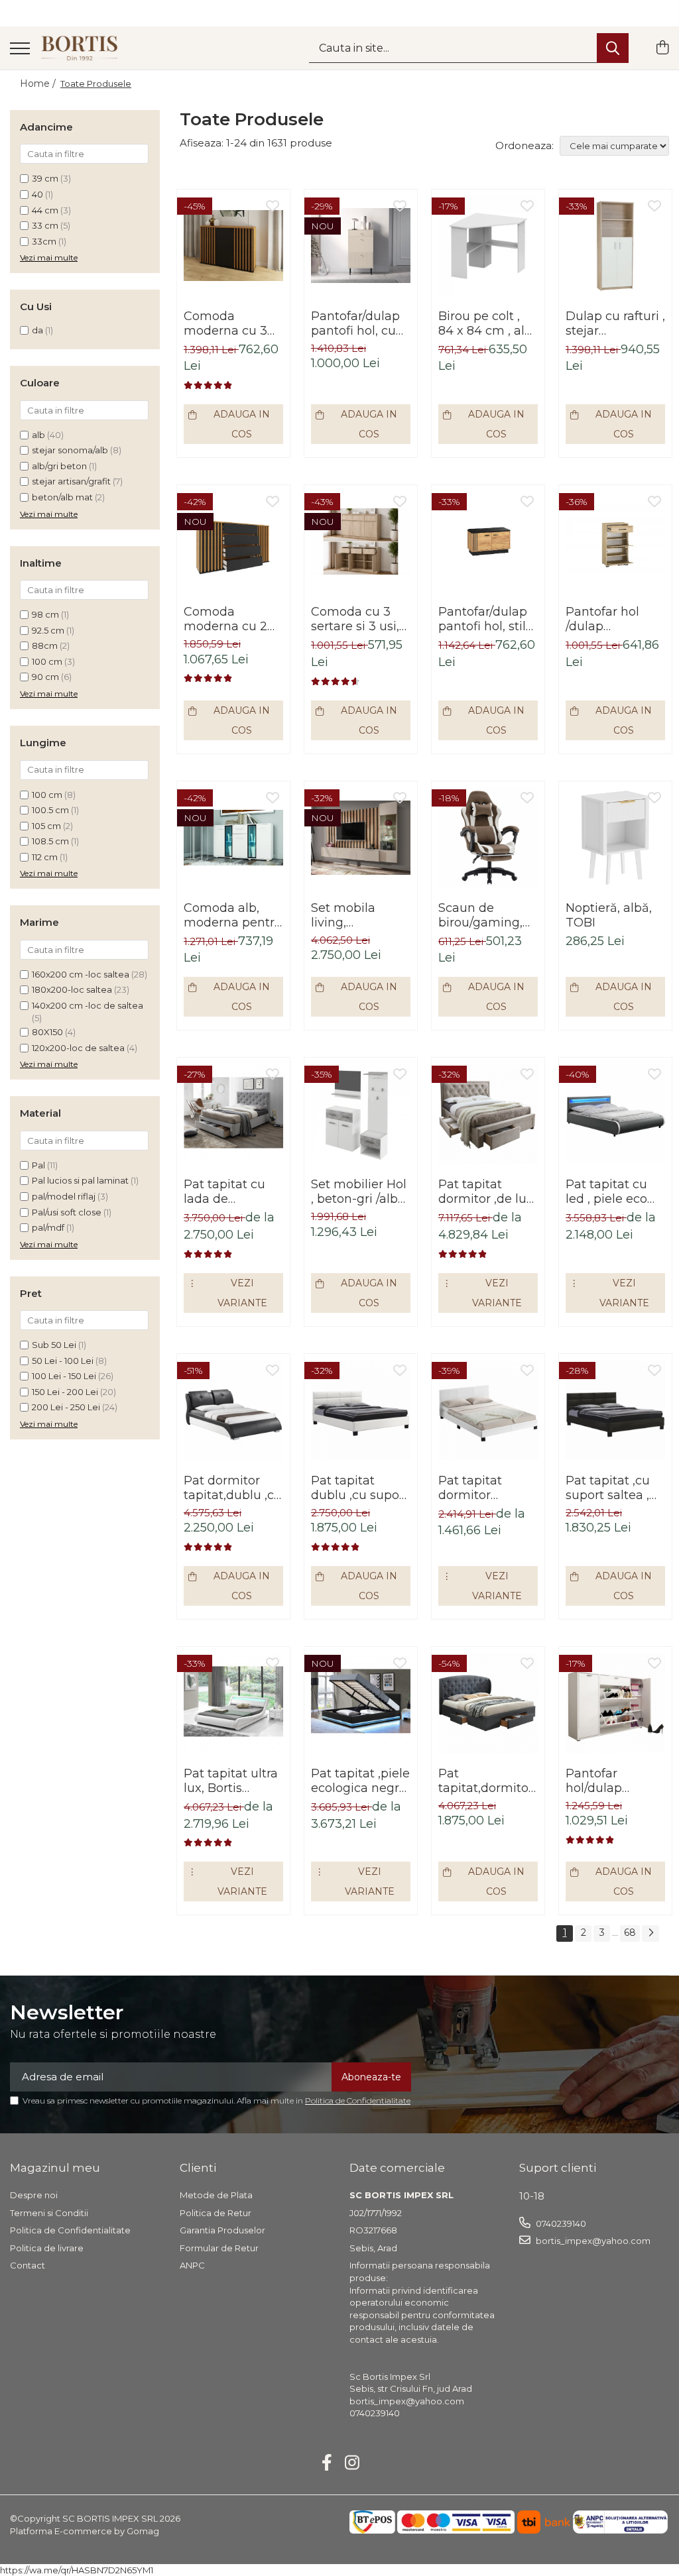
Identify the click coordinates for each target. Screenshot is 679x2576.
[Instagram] (352, 2463)
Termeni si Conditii (49, 2213)
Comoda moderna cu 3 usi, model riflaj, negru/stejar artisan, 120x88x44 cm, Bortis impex (230, 323)
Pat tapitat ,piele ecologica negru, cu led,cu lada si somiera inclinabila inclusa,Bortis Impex (360, 1781)
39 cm (45, 178)
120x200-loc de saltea (78, 1048)
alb (38, 435)
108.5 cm (50, 841)
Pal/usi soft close (67, 1212)
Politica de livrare (47, 2248)
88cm (45, 645)
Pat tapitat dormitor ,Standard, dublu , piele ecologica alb (488, 1488)
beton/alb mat (62, 497)
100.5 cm (50, 810)
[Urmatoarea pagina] (650, 1933)
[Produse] (20, 49)
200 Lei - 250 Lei (66, 1407)
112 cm (45, 857)
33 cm (45, 225)
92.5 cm (48, 630)
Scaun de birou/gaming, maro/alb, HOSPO (480, 915)
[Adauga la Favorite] (273, 207)
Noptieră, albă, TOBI (609, 915)
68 (630, 1932)
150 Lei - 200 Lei (65, 1392)
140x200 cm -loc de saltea (88, 1005)
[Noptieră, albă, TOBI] (615, 838)
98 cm (45, 614)
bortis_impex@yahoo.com (592, 2241)
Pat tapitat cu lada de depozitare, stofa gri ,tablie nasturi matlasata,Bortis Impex (233, 1192)
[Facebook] (327, 2463)
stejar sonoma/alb (70, 450)
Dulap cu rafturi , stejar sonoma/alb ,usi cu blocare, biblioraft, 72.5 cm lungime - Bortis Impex (615, 323)
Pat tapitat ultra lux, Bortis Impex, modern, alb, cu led (231, 1781)
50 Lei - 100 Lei (63, 1361)
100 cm (47, 661)
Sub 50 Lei (54, 1345)
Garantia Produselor (222, 2230)
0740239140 (560, 2223)
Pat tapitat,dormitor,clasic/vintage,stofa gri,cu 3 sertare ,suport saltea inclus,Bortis (488, 1781)
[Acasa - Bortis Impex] (80, 48)
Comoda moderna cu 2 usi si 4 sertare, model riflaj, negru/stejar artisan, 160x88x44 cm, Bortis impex (228, 619)
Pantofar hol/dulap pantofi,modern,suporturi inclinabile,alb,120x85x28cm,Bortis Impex (615, 1781)
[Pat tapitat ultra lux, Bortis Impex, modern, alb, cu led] (233, 1703)
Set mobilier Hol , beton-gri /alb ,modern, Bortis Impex (359, 1192)
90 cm (45, 677)
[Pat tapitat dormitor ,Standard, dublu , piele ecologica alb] (488, 1410)
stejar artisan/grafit (71, 481)
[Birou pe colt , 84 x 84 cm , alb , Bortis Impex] (488, 246)
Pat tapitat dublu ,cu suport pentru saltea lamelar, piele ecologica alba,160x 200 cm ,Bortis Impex (360, 1488)
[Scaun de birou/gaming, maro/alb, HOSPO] (488, 838)
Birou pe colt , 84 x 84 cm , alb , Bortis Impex (485, 323)
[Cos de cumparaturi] (662, 48)
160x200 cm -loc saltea (81, 974)
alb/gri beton (59, 466)
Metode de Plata (216, 2195)
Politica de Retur (216, 2213)
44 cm (45, 210)
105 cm (46, 826)
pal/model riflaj (64, 1196)
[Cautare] (613, 48)
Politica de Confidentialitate (358, 2100)
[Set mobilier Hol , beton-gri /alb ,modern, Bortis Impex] (361, 1114)
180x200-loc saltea (72, 989)
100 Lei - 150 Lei (64, 1376)
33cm (44, 241)
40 (37, 194)
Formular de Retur (219, 2248)
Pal (38, 1165)
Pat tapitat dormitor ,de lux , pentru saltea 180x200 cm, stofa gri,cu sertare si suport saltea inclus (486, 1192)
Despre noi (34, 2195)
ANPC (192, 2265)
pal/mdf (48, 1227)
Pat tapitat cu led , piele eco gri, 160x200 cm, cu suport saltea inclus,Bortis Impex (614, 1192)
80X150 (47, 1032)
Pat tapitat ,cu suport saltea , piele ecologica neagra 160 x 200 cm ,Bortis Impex (610, 1488)
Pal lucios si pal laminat (80, 1180)
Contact (28, 2265)
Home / (39, 84)
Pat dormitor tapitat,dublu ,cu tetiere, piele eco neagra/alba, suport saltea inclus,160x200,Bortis (233, 1488)
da (37, 330)
